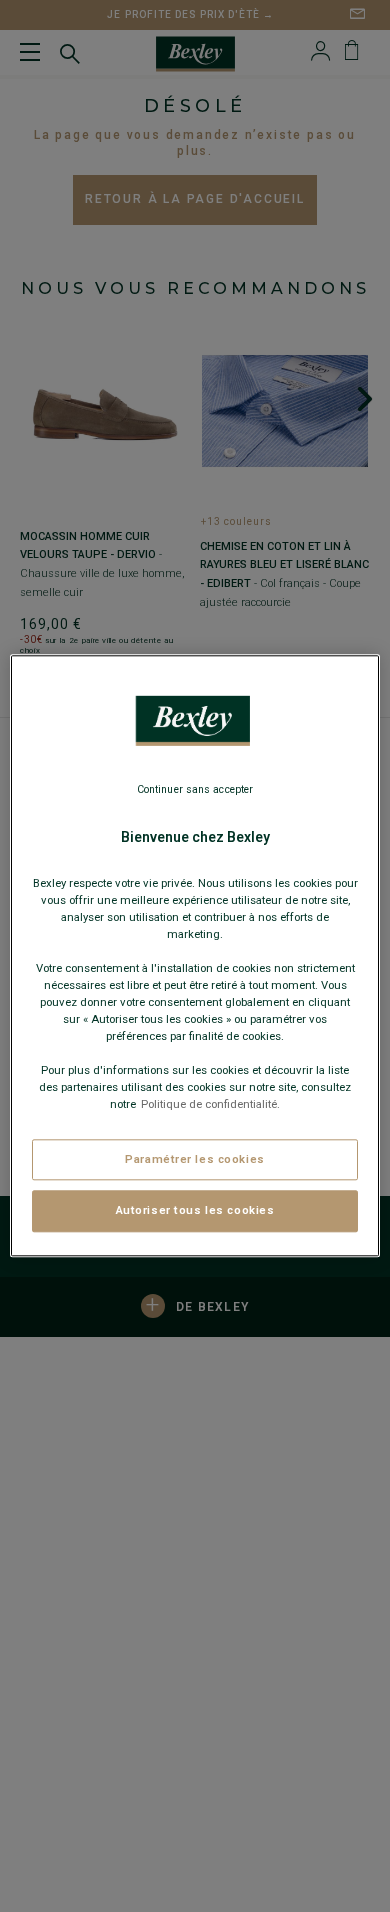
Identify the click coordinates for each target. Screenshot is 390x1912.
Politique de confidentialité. (210, 1105)
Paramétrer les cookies (195, 1159)
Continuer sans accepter (195, 789)
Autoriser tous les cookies (195, 1211)
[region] (195, 955)
